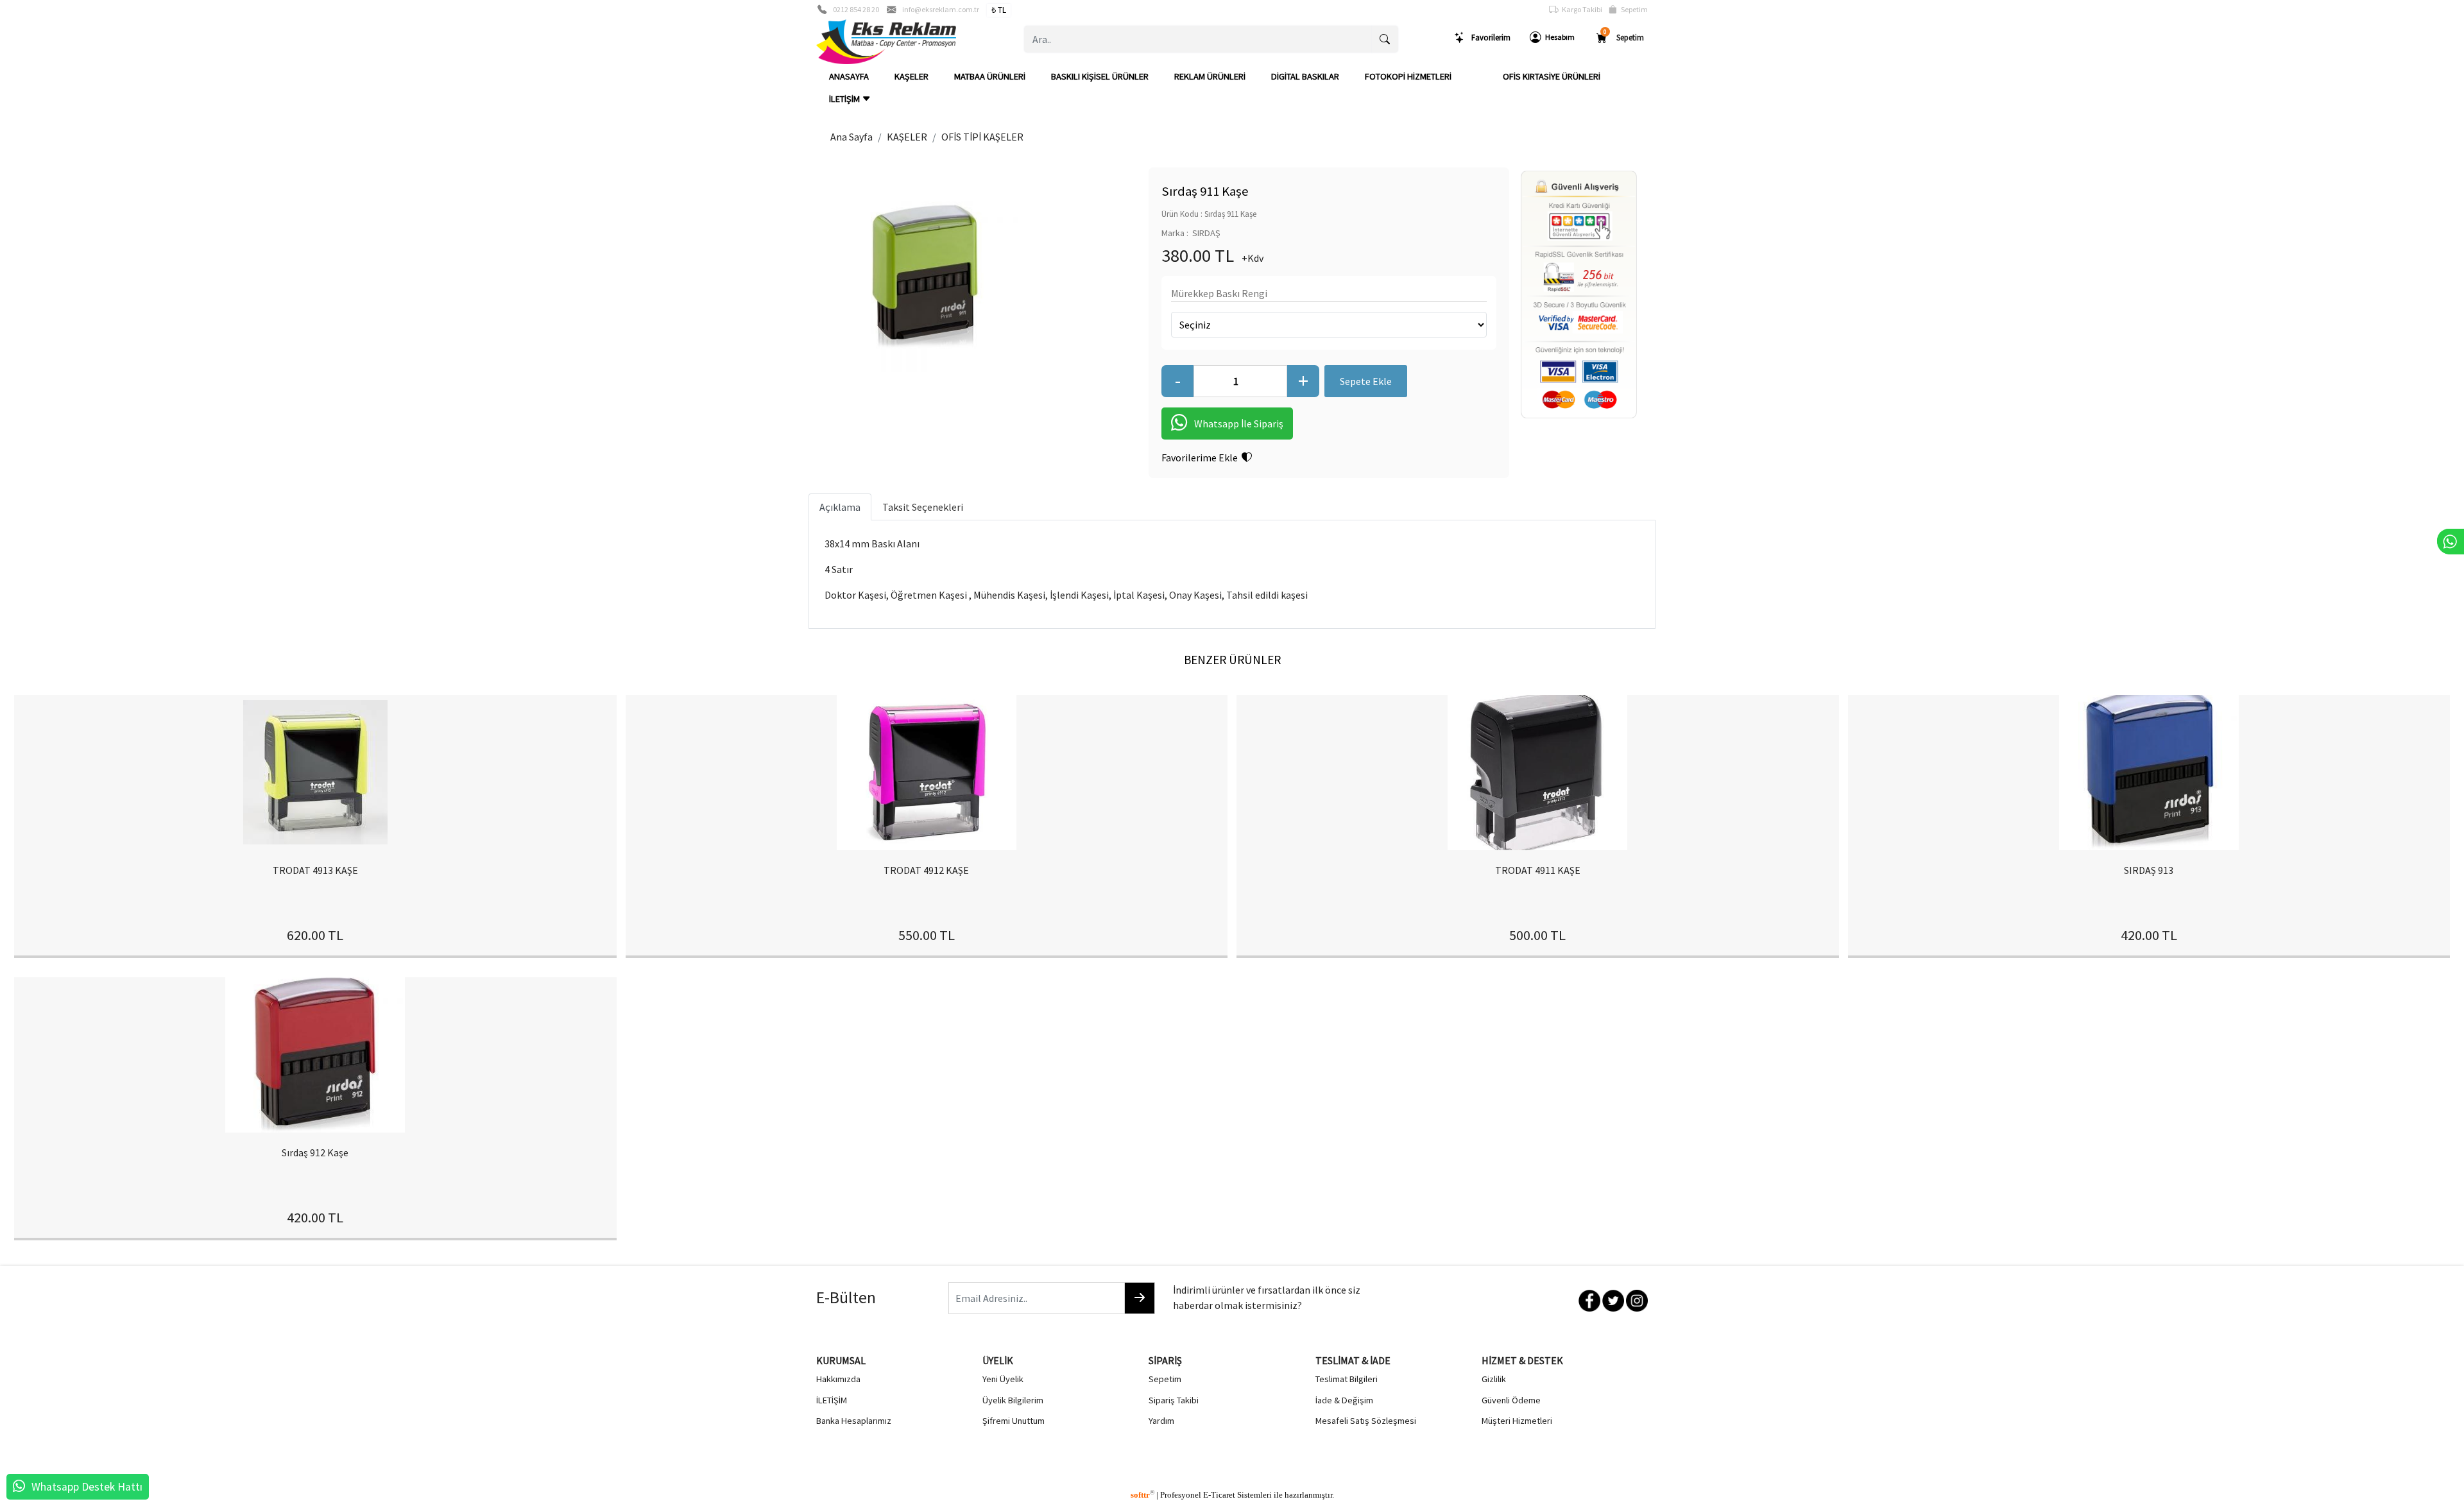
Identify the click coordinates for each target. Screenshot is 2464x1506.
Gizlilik (1494, 1379)
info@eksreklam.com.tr (941, 9)
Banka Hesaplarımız (854, 1421)
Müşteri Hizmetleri (1517, 1421)
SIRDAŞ (1206, 233)
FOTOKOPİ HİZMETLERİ (1408, 76)
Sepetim (1632, 9)
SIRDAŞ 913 (2149, 870)
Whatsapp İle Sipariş (1239, 424)
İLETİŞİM (845, 99)
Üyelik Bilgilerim (1013, 1400)
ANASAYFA (849, 76)
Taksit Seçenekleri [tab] (923, 507)
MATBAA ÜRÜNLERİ (990, 76)
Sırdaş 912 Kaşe (315, 1152)
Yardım (1161, 1421)
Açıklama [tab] (840, 507)
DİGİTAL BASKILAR (1305, 76)
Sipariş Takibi (1174, 1400)
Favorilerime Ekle (1202, 458)
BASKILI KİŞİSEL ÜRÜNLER (1100, 76)
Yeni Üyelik (1003, 1379)
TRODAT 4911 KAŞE (1538, 870)
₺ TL (999, 10)
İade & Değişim (1344, 1400)
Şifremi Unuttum (1014, 1421)
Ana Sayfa (851, 137)
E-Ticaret (1219, 1495)
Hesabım (1558, 37)
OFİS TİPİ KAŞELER (982, 137)
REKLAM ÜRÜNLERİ (1210, 76)
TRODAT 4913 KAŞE (315, 870)
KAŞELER (911, 76)
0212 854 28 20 (856, 9)
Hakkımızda (838, 1379)
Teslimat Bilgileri (1347, 1379)
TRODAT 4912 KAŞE (926, 870)
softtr (1142, 1495)
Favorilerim (1488, 37)
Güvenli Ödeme (1511, 1400)
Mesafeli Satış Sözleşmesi (1366, 1421)
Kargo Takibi (1580, 9)
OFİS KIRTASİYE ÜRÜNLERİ (1552, 76)
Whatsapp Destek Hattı (87, 1487)
